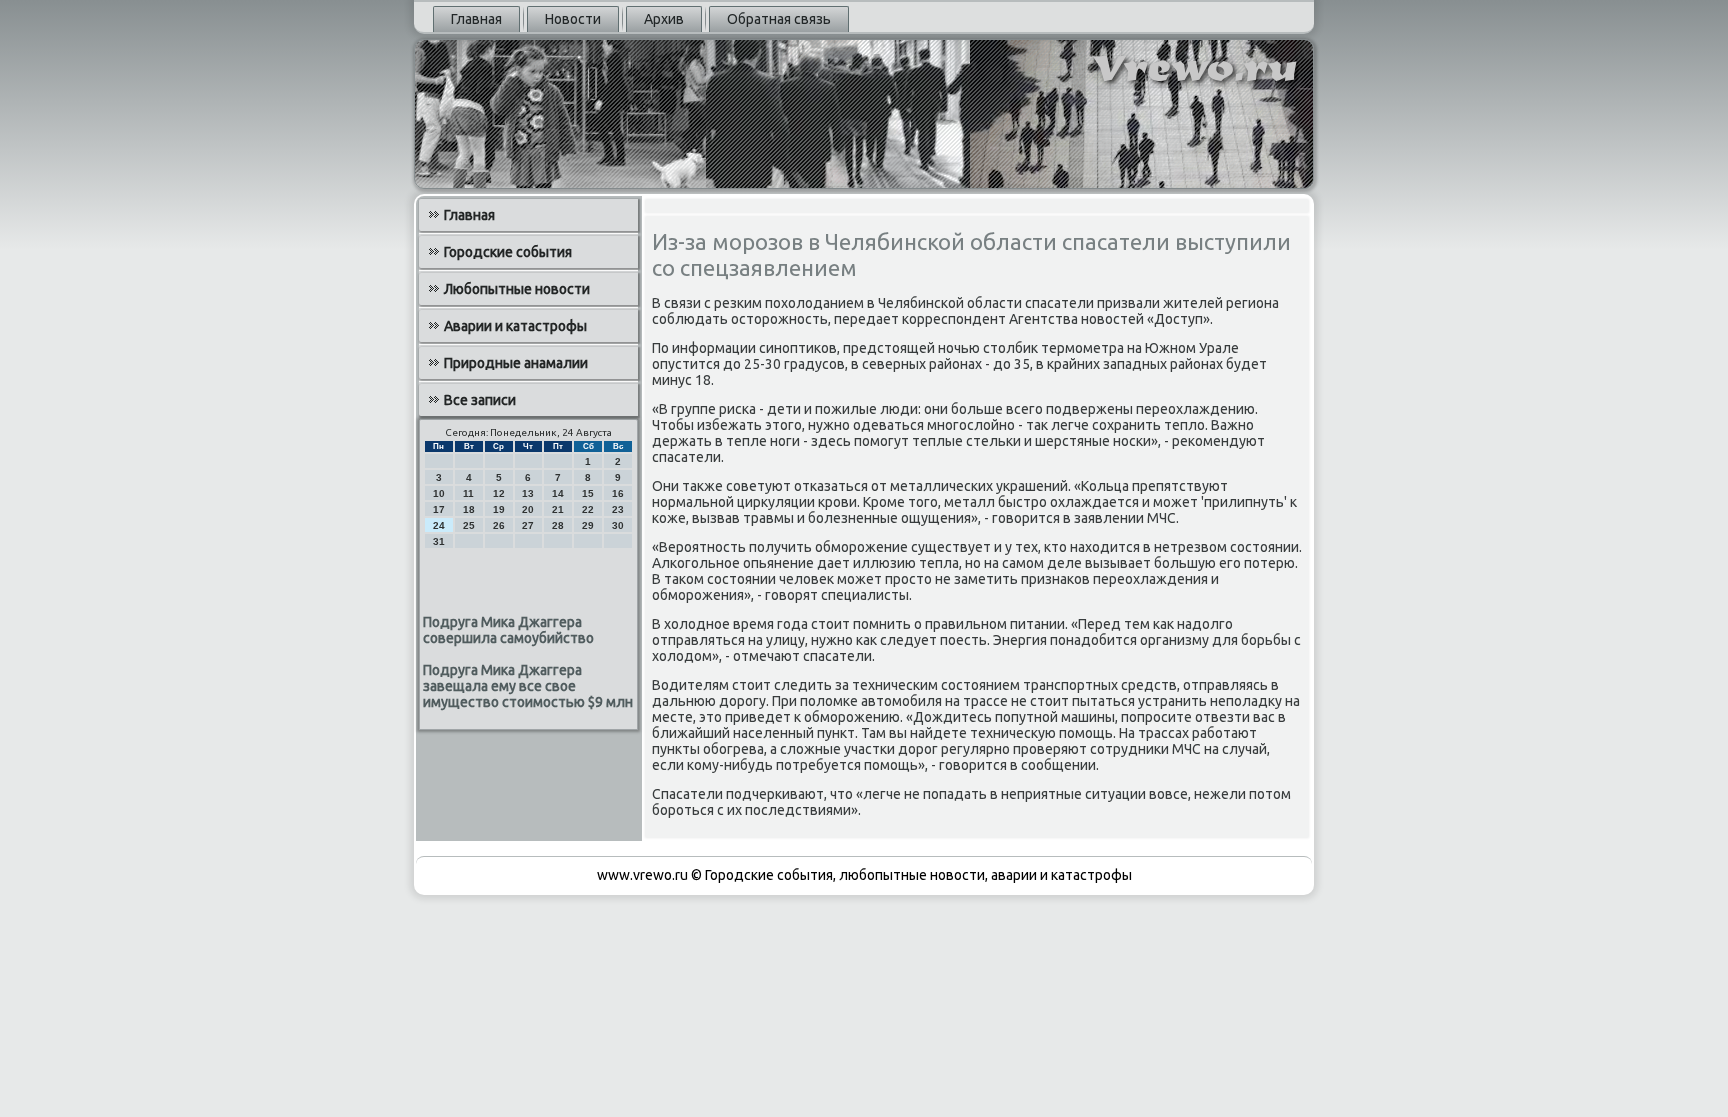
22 (588, 509)
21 (558, 509)
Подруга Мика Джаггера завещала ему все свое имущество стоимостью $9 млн (528, 686)
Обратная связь (779, 19)
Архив (664, 19)
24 (439, 525)
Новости (573, 19)
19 (499, 509)
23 (618, 509)
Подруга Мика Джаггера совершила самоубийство (508, 630)
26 (499, 525)
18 (469, 509)
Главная (476, 19)
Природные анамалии (516, 363)
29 (588, 525)
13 (528, 493)
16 (618, 493)
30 (618, 525)
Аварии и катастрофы (515, 326)
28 (558, 525)
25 (469, 525)
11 (468, 493)
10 (439, 493)
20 (528, 509)
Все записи (480, 400)
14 (558, 493)
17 (439, 509)
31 (439, 541)
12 (499, 493)
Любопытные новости (517, 289)
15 (588, 493)
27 (528, 525)
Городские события (508, 252)
